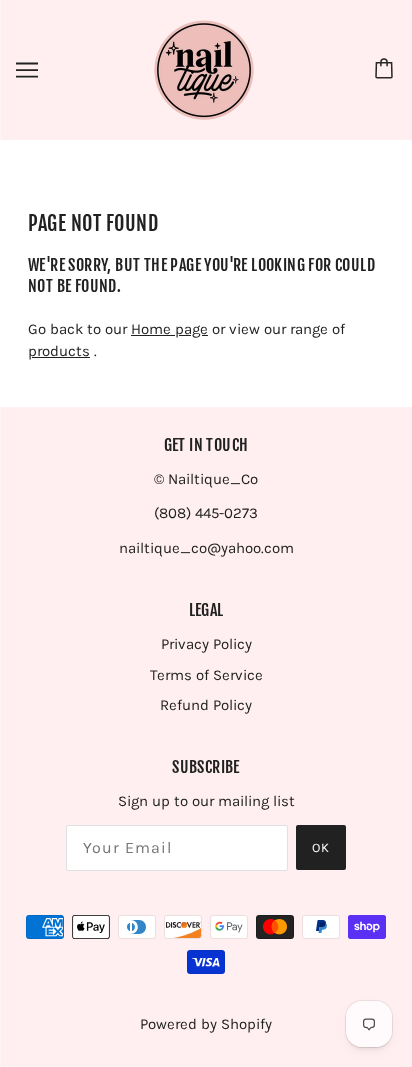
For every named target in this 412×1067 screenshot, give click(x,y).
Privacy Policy (206, 644)
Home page (169, 329)
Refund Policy (206, 705)
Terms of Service (206, 675)
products (59, 351)
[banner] (204, 69)
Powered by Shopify (206, 1024)
